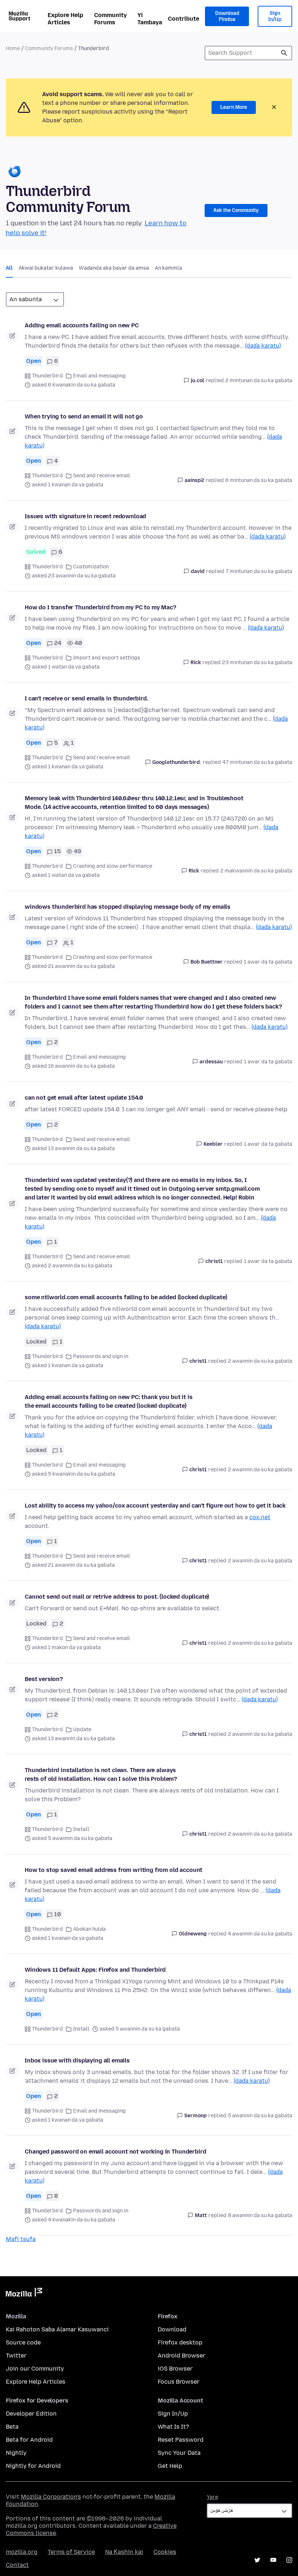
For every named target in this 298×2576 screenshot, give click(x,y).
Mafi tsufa (21, 2239)
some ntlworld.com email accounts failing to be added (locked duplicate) (126, 1297)
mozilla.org (22, 2552)
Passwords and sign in (101, 1356)
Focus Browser (179, 2382)
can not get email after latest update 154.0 (84, 1098)
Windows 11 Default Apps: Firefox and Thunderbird (95, 1970)
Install (81, 1829)
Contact (17, 2565)
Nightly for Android (33, 2466)
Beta (12, 2427)
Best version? (44, 1679)
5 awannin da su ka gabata (260, 2116)
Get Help (170, 2466)
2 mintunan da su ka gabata (259, 381)
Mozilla (24, 2294)
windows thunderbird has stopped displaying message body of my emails (128, 907)
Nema (284, 53)
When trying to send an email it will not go (84, 416)
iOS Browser (175, 2369)
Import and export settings (107, 658)
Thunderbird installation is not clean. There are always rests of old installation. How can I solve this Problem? (101, 1774)
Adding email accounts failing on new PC (82, 325)
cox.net (260, 1517)
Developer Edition (31, 2414)
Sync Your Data (179, 2453)
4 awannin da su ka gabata (260, 1934)
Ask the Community (236, 210)
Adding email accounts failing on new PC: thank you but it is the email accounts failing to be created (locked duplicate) (108, 1401)
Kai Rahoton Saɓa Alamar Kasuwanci (57, 2329)
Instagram (289, 2560)
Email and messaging (99, 376)
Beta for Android (29, 2440)
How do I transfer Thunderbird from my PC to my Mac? (100, 607)
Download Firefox (227, 17)
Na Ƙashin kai (124, 2552)
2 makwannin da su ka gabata (256, 871)
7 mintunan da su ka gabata (259, 571)
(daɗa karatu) (263, 346)
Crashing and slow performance (113, 866)
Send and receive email (102, 476)
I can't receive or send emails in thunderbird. (86, 698)
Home (13, 48)
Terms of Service (71, 2552)
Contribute (184, 19)
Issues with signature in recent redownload (85, 516)
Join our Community (35, 2369)
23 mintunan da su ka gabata (257, 663)
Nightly (16, 2453)
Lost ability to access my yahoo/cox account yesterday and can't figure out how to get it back (155, 1506)
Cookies (165, 2552)
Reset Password (181, 2440)
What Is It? (173, 2427)
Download (172, 2329)
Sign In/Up (275, 17)
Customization (91, 567)
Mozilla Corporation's (51, 2497)
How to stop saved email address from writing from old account (114, 1870)
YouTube (273, 2560)
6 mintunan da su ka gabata (259, 480)
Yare (212, 2497)
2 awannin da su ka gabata (260, 1361)
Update (82, 1729)
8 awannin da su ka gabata (260, 2215)
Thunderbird (47, 376)
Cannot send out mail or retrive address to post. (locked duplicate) (117, 1597)
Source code (23, 2342)
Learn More (234, 107)
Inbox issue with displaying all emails (77, 2060)
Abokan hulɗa (89, 1929)
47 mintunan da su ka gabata (257, 762)
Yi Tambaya (150, 19)
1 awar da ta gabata (268, 962)
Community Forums (110, 19)
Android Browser (182, 2356)
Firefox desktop (180, 2342)
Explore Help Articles (65, 19)
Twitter (16, 2356)
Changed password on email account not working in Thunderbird (115, 2152)
